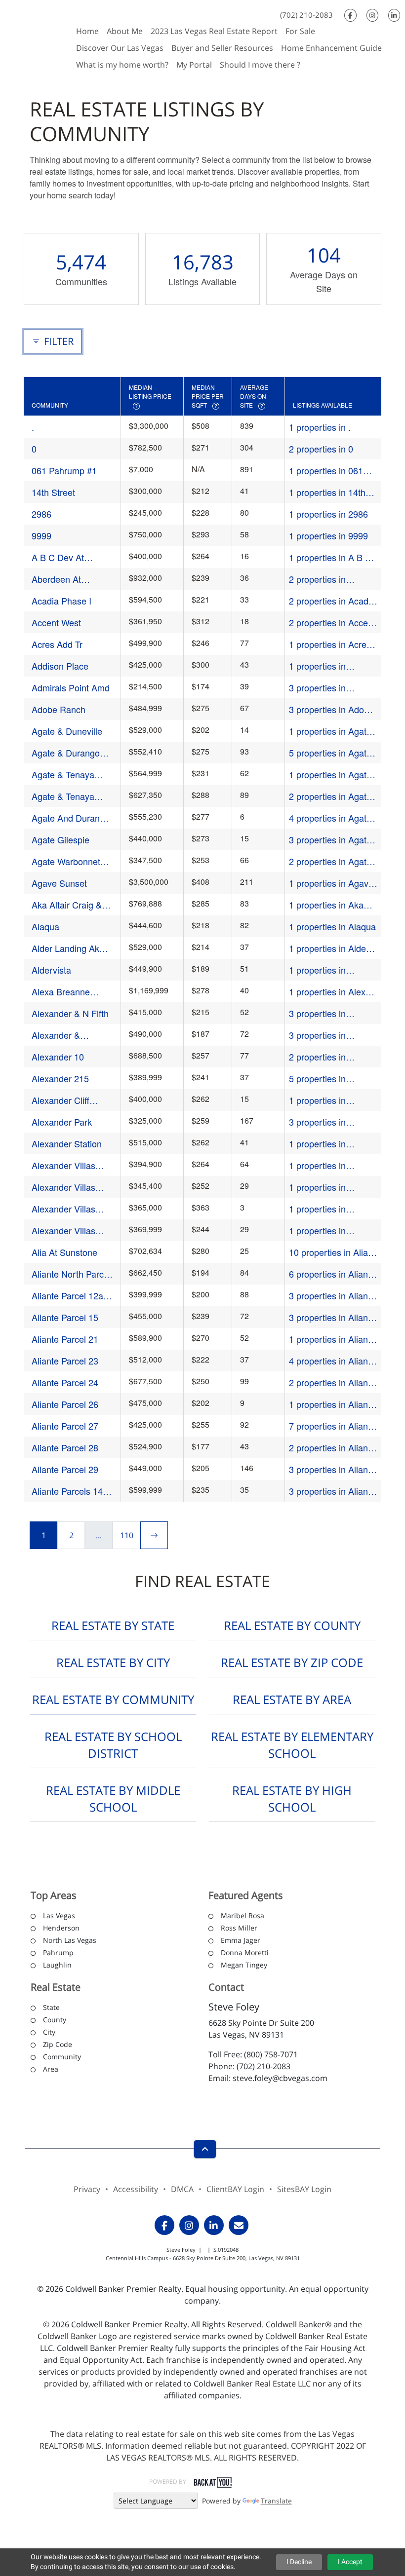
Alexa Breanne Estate (61, 992)
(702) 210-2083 (306, 15)
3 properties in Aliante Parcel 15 (332, 1317)
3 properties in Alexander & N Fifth (327, 1013)
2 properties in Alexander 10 (317, 1057)
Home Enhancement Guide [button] (331, 48)
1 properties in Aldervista (317, 970)
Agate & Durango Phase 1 (66, 753)
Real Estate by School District (113, 1745)
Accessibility (136, 2189)
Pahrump (58, 1952)
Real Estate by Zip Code (292, 1662)
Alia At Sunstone (64, 1252)
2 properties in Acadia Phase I (332, 601)
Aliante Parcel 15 (65, 1317)
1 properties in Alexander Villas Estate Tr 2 (321, 1187)
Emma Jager (241, 1940)
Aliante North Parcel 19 (71, 1274)
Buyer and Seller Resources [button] (222, 48)
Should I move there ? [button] (260, 65)
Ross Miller (239, 1928)
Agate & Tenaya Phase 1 (63, 775)
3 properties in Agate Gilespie (330, 840)
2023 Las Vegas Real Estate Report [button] (214, 31)
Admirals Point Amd (71, 687)
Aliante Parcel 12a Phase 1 (67, 1296)
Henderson (61, 1928)
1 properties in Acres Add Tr (330, 644)
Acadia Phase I (61, 601)
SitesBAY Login (304, 2189)
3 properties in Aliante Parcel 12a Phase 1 (332, 1296)
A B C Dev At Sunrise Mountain (66, 557)
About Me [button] (125, 31)
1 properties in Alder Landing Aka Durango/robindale (329, 948)
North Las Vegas (70, 1940)
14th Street (53, 492)
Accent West (56, 622)
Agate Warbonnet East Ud (66, 861)
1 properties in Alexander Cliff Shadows (318, 1100)
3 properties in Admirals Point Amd (328, 688)
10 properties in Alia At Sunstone (328, 1252)
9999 (41, 535)
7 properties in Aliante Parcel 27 (332, 1426)
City (49, 2032)
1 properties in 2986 (328, 514)
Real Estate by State (113, 1625)
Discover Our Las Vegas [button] (120, 48)
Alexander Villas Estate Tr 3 (63, 1209)
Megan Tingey (244, 1965)
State (51, 2007)
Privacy (87, 2189)
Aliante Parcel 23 (65, 1361)
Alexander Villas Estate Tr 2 (63, 1187)
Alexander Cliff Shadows (61, 1100)
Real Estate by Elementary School (292, 1745)
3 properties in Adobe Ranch (331, 709)
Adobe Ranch (59, 709)
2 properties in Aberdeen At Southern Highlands (333, 579)
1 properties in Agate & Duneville (330, 731)
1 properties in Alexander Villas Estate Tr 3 (321, 1209)
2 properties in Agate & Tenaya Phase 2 (330, 796)
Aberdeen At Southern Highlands (71, 579)
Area (51, 2069)
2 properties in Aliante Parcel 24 (332, 1383)
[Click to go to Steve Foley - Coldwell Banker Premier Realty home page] (36, 37)
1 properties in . (320, 427)
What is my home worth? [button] (122, 65)
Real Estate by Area (292, 1699)
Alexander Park (62, 1122)
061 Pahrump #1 (64, 470)
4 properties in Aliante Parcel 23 (332, 1361)
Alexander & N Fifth (70, 1013)
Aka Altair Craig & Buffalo (67, 905)
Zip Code (58, 2044)
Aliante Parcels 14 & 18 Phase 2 (71, 1491)
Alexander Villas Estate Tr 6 (63, 1231)
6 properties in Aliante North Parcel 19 (332, 1274)
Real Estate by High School (292, 1799)
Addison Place (60, 666)
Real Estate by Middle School (113, 1799)
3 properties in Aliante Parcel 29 (332, 1469)
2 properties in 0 (321, 449)
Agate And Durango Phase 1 (71, 818)
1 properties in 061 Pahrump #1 (326, 471)
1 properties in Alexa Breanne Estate (330, 992)
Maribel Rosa (243, 1915)
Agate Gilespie (61, 839)
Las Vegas (59, 1915)
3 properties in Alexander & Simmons (333, 1035)
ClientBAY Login (235, 2189)
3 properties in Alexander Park (319, 1122)
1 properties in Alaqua (332, 926)
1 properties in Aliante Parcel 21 (332, 1339)
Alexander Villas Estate (63, 1165)
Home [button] (87, 31)
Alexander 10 (58, 1057)
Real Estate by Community (113, 1699)
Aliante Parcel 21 (65, 1339)
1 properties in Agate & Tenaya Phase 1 (330, 775)
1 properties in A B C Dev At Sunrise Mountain (330, 557)
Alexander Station (67, 1143)
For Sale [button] (300, 31)
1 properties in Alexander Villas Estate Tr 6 (321, 1231)
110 (127, 1535)
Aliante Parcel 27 (65, 1426)
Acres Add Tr (57, 644)
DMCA (182, 2189)
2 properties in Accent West (332, 623)
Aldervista (51, 970)
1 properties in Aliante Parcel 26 (332, 1404)
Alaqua (45, 926)
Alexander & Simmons (56, 1035)
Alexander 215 (60, 1078)
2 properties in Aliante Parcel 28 (332, 1448)
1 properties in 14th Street (327, 492)
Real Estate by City (113, 1662)
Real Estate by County (292, 1625)
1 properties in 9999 (328, 535)
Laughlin (57, 1965)
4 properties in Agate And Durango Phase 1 (333, 818)
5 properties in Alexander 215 (318, 1079)
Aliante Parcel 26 (65, 1404)
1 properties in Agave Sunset (331, 883)
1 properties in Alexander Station (324, 1144)
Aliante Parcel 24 (65, 1382)
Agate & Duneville (67, 731)
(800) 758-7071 (271, 2054)
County (55, 2020)
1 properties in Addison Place (317, 666)
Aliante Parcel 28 (65, 1447)
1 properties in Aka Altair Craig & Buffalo (330, 905)
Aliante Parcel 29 (65, 1469)
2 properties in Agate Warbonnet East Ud (330, 861)
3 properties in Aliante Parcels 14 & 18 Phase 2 (332, 1491)
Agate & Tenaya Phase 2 (63, 796)
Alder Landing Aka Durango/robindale (68, 948)
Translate (276, 2501)
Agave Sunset (59, 883)
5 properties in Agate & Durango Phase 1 (330, 753)
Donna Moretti (245, 1952)
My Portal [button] (194, 65)
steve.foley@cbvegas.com (280, 2078)
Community (62, 2057)
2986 (41, 514)
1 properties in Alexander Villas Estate (321, 1165)
